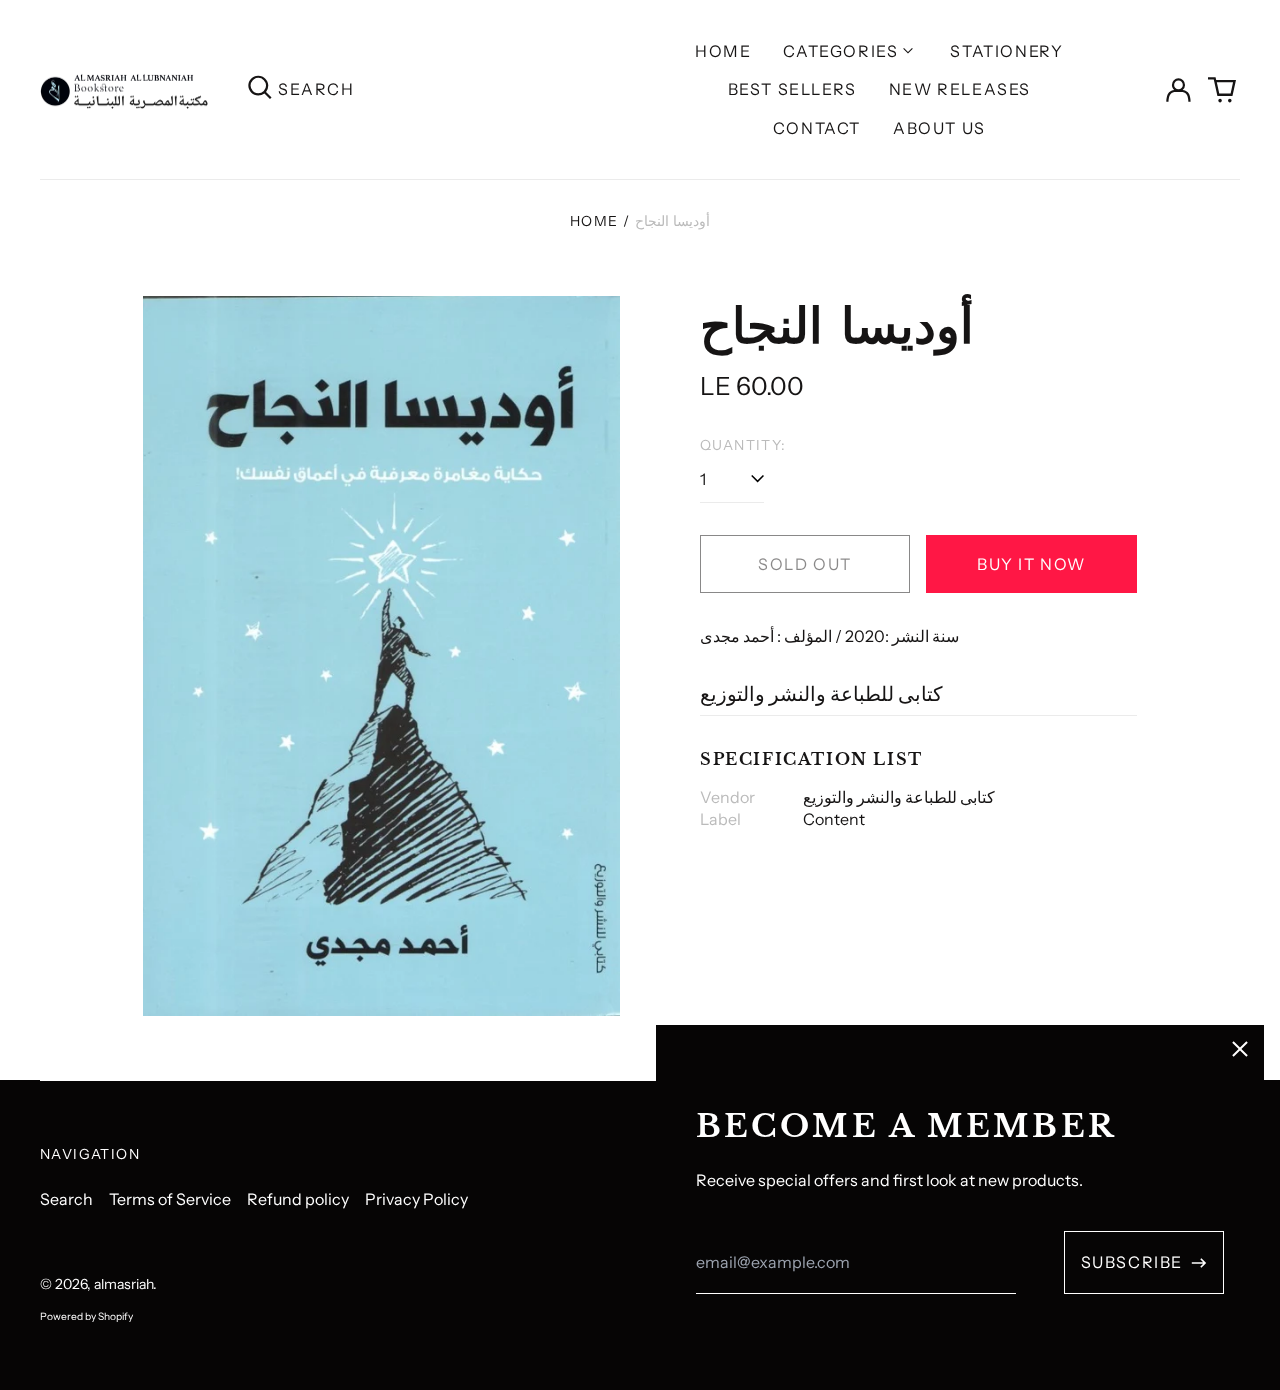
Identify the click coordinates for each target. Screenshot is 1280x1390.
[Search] (260, 89)
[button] (1222, 90)
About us (939, 128)
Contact (817, 128)
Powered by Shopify (86, 1316)
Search (66, 1199)
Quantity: (743, 445)
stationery (1006, 51)
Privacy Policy (416, 1199)
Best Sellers (792, 89)
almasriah (123, 1284)
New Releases (960, 89)
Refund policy (298, 1199)
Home (723, 51)
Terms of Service (170, 1199)
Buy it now (1031, 564)
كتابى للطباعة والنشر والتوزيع (821, 694)
